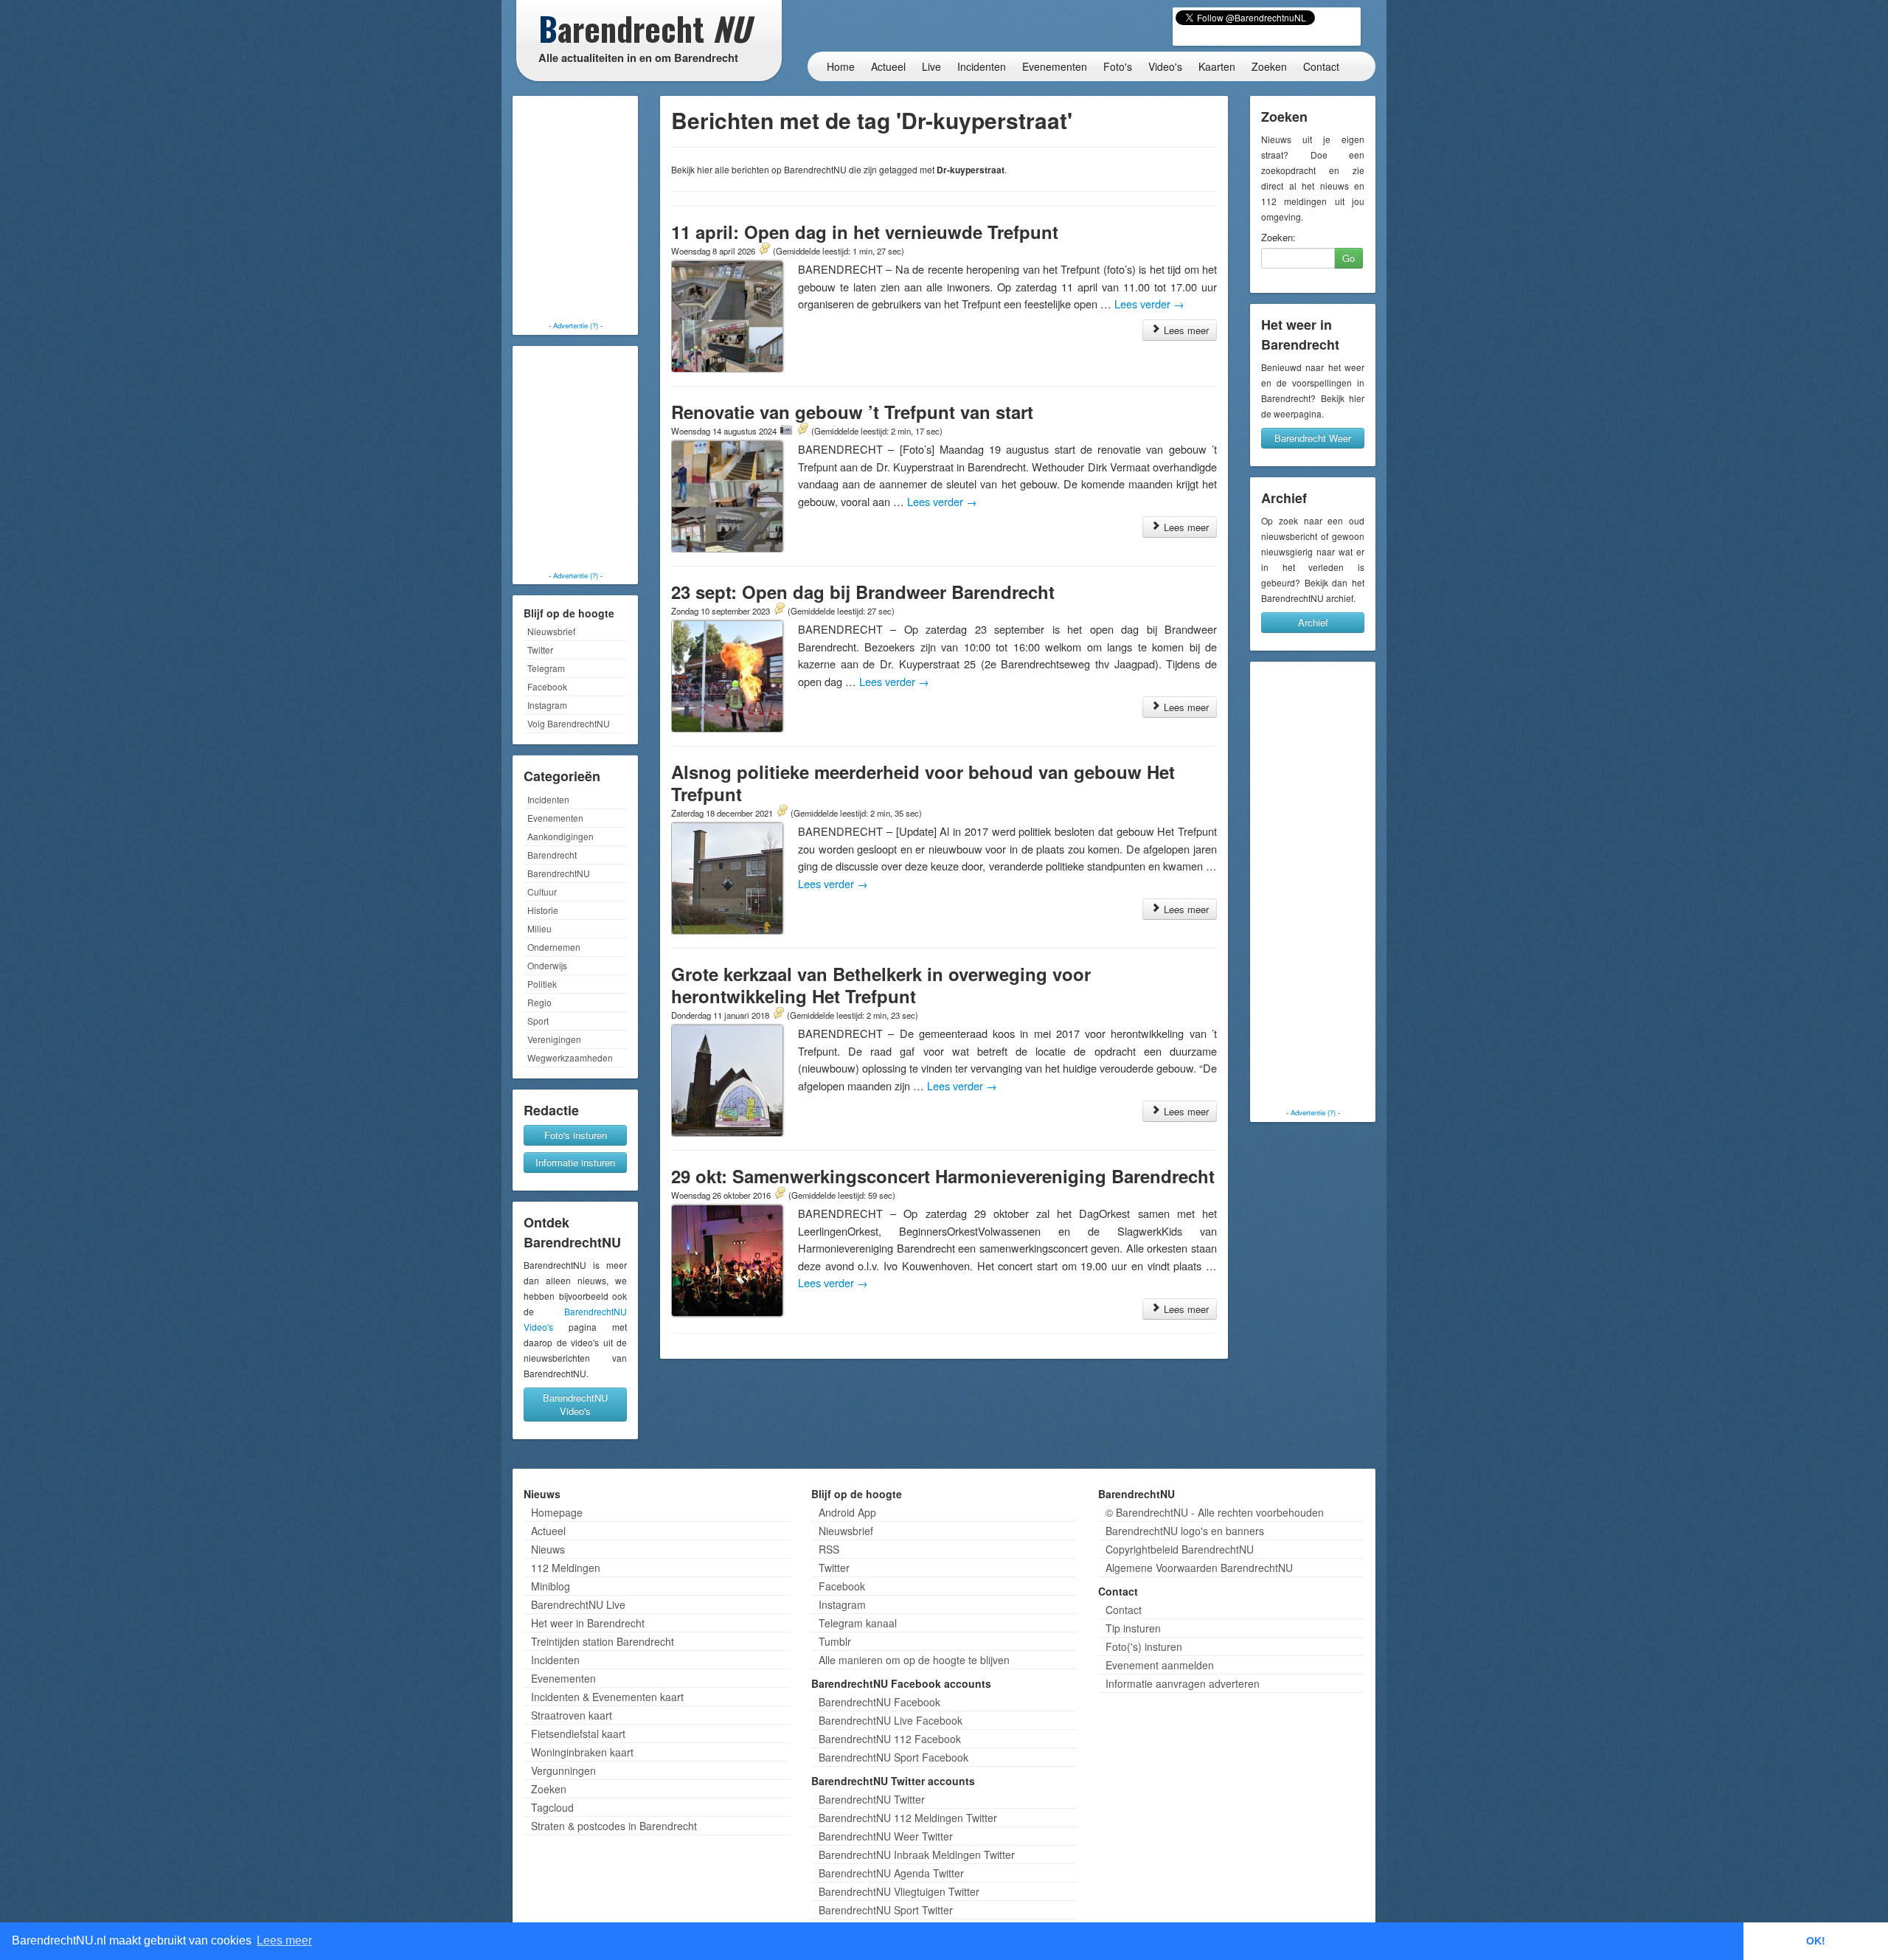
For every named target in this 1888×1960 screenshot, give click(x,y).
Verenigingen (554, 1039)
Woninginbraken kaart (582, 1752)
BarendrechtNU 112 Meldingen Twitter (908, 1818)
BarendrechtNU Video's (575, 1404)
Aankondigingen (560, 836)
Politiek (542, 984)
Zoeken (1269, 66)
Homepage (557, 1512)
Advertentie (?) (576, 325)
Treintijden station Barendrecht (603, 1641)
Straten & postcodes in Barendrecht (614, 1826)
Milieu (539, 928)
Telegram (546, 668)
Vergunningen (563, 1770)
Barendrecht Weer (1313, 438)
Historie (543, 910)
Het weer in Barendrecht (588, 1623)
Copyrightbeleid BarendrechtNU (1180, 1549)
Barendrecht (552, 855)
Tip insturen (1133, 1628)
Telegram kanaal (858, 1623)
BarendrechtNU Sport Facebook (893, 1757)
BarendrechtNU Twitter (872, 1799)
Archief (1313, 622)
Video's (1165, 66)
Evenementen (1055, 66)
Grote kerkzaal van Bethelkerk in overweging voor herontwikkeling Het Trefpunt (881, 985)
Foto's (1118, 66)
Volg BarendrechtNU (569, 723)
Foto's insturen (576, 1135)
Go (1349, 258)
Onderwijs (547, 965)
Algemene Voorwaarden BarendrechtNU (1199, 1568)
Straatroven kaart (572, 1715)
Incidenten (982, 66)
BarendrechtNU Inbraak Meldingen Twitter (917, 1855)
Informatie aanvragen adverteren (1183, 1683)
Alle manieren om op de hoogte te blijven (914, 1660)
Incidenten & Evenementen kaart (607, 1697)
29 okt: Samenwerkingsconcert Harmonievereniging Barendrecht (943, 1176)
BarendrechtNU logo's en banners (1185, 1531)
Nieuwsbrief (551, 631)
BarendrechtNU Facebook (879, 1702)
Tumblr (835, 1641)
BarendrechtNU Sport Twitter (886, 1910)
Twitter (540, 650)
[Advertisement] (575, 210)
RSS (829, 1549)
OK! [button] (1816, 1941)
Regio (539, 1002)
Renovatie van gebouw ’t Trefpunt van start (852, 412)
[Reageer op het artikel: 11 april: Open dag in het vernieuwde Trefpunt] (764, 250)
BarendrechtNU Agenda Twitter (891, 1873)
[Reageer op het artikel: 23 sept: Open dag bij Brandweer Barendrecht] (779, 610)
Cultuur (542, 891)
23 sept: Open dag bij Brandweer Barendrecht (863, 592)
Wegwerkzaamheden (570, 1057)
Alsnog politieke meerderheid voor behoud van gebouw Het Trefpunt (923, 783)
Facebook (547, 686)
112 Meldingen (566, 1568)
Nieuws (548, 1549)
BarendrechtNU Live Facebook (891, 1720)
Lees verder (1149, 304)
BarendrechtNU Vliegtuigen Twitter (899, 1891)
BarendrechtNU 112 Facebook (890, 1739)
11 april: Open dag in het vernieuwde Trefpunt (865, 232)
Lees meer (1185, 330)
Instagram (547, 705)
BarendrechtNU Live (578, 1604)
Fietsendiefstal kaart (578, 1734)
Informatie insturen (575, 1162)
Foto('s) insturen (1144, 1646)
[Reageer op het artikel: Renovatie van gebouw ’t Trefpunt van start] (802, 430)
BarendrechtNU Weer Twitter (886, 1836)
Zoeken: (1278, 238)
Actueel (888, 66)
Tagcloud (552, 1807)
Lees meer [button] (284, 1940)
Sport (538, 1021)
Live (931, 66)
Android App (847, 1512)
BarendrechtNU (559, 873)
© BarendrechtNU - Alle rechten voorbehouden (1215, 1512)
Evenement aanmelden (1160, 1665)
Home (841, 66)
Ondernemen (554, 947)
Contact (1321, 66)
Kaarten (1217, 66)
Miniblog (551, 1586)
